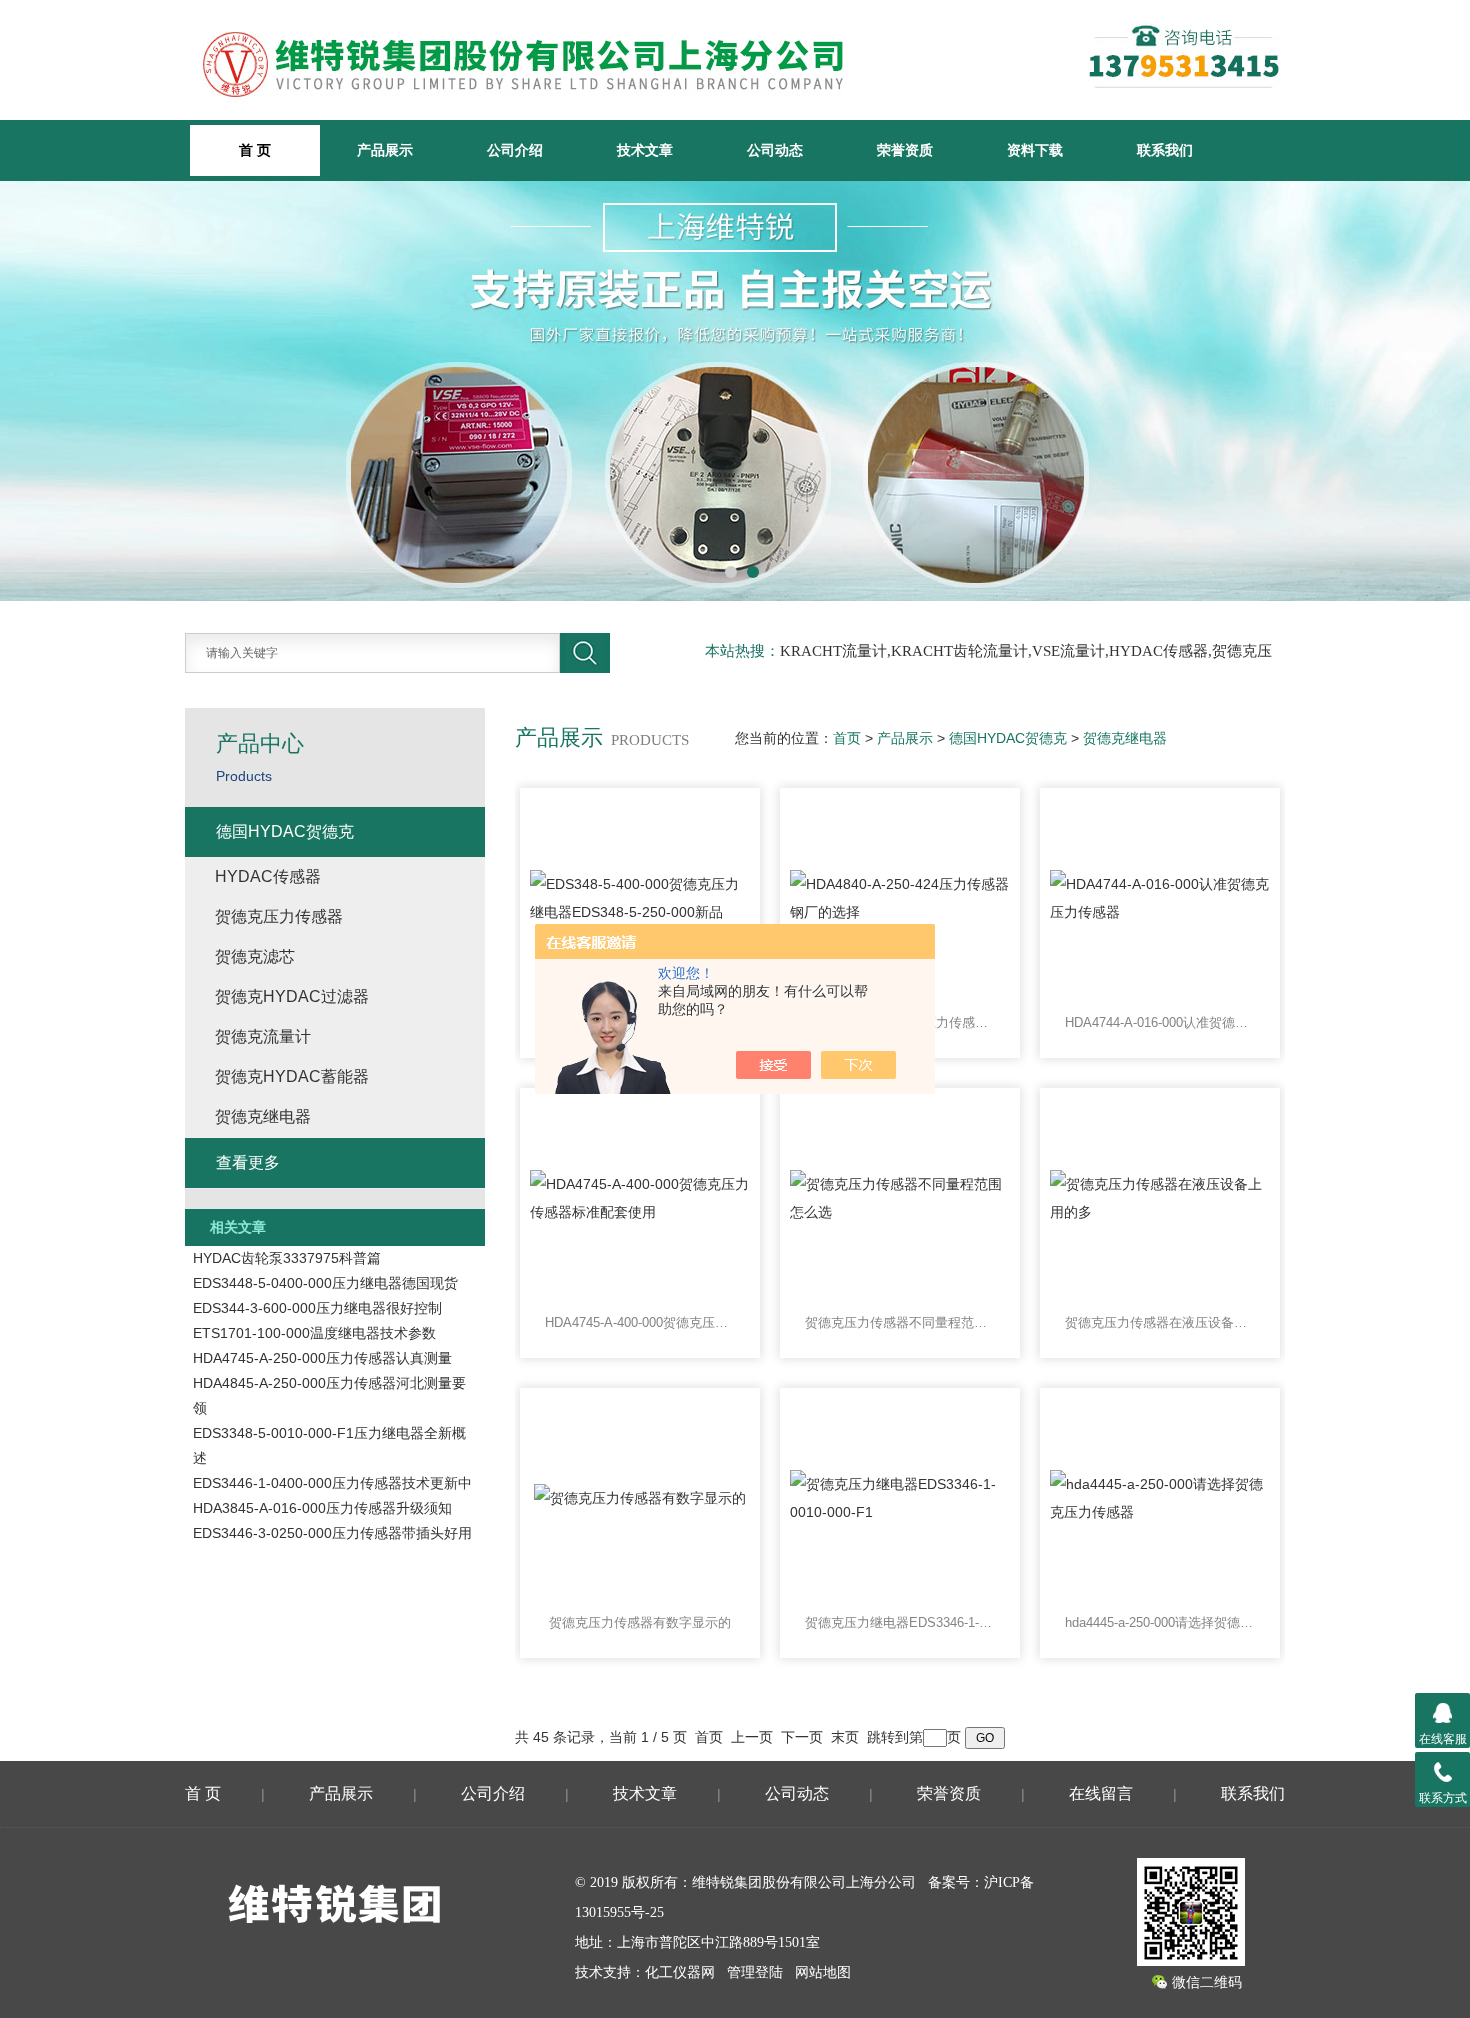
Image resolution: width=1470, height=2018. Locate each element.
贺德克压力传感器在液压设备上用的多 (1160, 1322)
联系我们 (1165, 150)
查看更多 (248, 1162)
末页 (845, 1737)
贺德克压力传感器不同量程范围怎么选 (900, 1322)
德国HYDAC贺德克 (1008, 738)
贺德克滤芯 (255, 956)
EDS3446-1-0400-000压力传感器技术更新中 (332, 1483)
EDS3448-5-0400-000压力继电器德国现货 (325, 1283)
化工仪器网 (680, 1972)
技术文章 (645, 150)
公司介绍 (515, 150)
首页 (847, 738)
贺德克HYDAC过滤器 (292, 996)
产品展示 (385, 150)
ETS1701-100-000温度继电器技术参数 (314, 1333)
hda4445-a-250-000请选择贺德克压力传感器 (1160, 1622)
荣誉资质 (905, 150)
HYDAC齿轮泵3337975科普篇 (287, 1258)
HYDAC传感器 (268, 876)
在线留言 (1101, 1793)
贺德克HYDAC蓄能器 (292, 1076)
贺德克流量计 (263, 1036)
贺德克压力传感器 (279, 916)
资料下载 (1035, 150)
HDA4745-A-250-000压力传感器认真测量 (322, 1358)
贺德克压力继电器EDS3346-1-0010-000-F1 (900, 1622)
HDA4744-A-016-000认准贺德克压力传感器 (1160, 1022)
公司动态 (775, 150)
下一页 (802, 1737)
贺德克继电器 (1125, 738)
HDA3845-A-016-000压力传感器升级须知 (322, 1508)
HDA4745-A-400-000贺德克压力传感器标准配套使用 (640, 1322)
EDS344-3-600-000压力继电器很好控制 (317, 1308)
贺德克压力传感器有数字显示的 (640, 1622)
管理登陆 (755, 1972)
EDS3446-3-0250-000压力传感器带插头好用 (332, 1533)
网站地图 (823, 1972)
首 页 (203, 1793)
